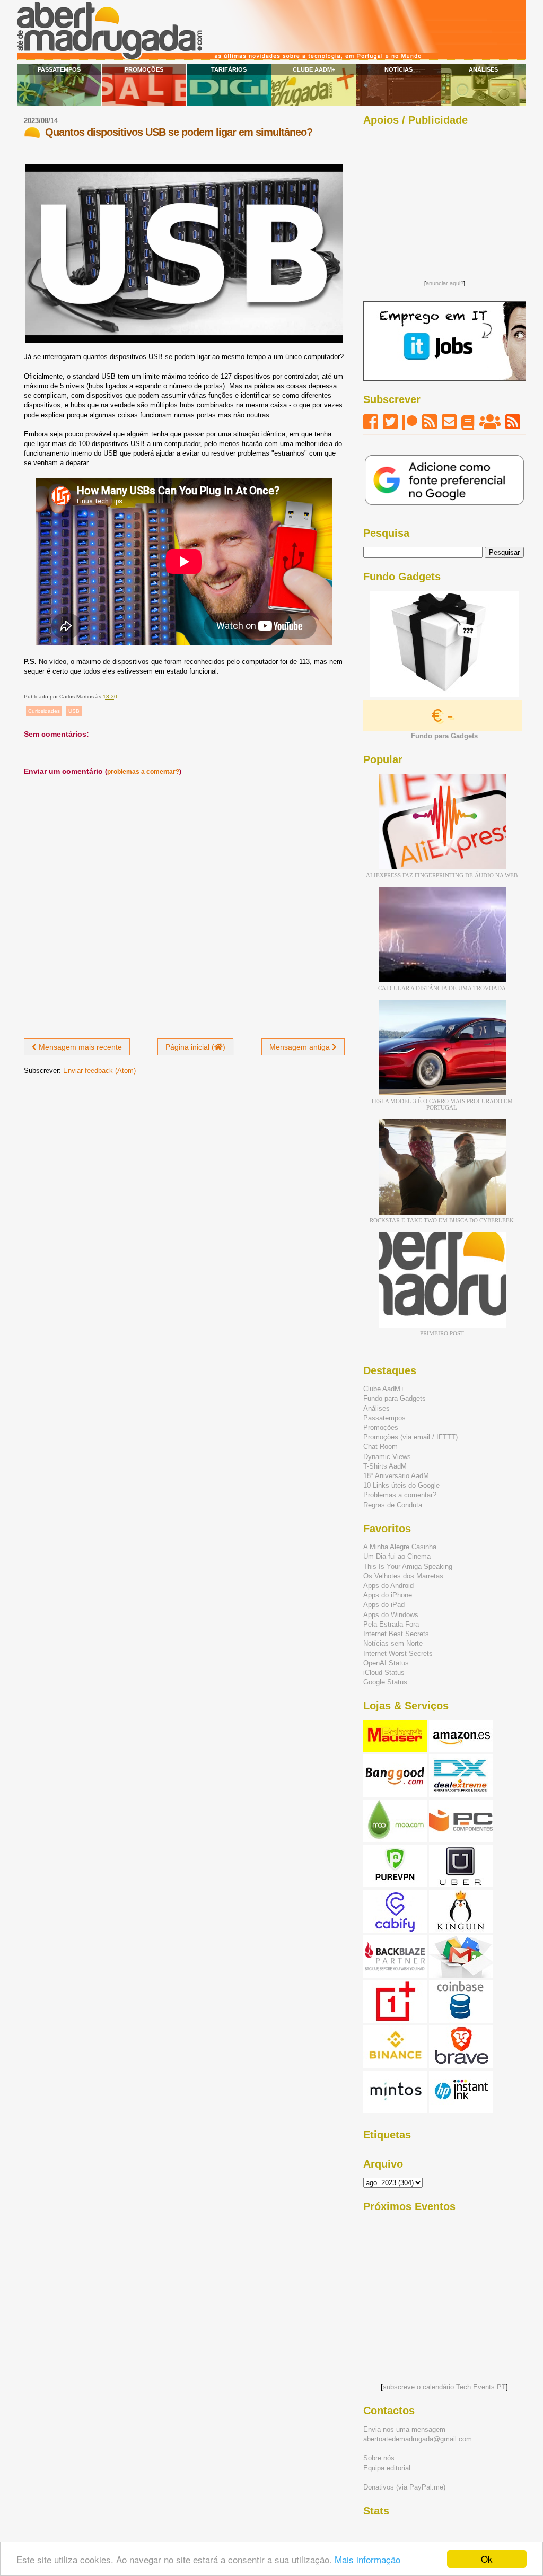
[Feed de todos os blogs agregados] (513, 422)
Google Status (385, 1682)
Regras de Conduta (393, 1505)
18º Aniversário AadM (396, 1476)
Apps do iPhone (388, 1595)
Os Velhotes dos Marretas (403, 1576)
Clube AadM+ (314, 69)
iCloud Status (384, 1673)
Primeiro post (442, 1333)
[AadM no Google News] (468, 422)
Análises (483, 69)
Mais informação (367, 2559)
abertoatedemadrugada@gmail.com (418, 2439)
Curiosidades (44, 711)
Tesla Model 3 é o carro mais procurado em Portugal (442, 1104)
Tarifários (229, 69)
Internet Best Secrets (396, 1634)
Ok (487, 2559)
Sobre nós (379, 2458)
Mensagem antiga (301, 1047)
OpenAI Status (386, 1663)
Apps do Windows (391, 1615)
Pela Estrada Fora (391, 1624)
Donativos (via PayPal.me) (404, 2487)
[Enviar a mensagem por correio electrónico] (120, 697)
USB (74, 711)
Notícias (399, 69)
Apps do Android (388, 1586)
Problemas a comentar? (400, 1495)
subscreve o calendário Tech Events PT (444, 2387)
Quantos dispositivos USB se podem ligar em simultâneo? (179, 132)
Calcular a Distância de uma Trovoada (442, 988)
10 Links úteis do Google (401, 1485)
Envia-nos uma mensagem (404, 2429)
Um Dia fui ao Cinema (397, 1556)
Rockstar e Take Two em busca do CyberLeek (442, 1220)
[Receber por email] (449, 422)
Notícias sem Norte (393, 1643)
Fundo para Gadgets (395, 1398)
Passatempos (59, 69)
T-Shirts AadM (385, 1466)
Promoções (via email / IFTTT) (410, 1437)
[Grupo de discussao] (490, 422)
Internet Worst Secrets (398, 1653)
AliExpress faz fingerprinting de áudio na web (442, 875)
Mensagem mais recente (79, 1047)
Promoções (144, 69)
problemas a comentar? (143, 772)
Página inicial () (195, 1047)
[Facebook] (371, 422)
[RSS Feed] (430, 422)
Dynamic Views (387, 1457)
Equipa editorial (387, 2468)
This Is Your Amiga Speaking (408, 1566)
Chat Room (380, 1447)
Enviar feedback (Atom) (99, 1071)
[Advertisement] (444, 200)
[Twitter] (390, 422)
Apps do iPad (384, 1605)
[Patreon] (410, 422)
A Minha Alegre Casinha (400, 1547)
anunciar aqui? (445, 283)
